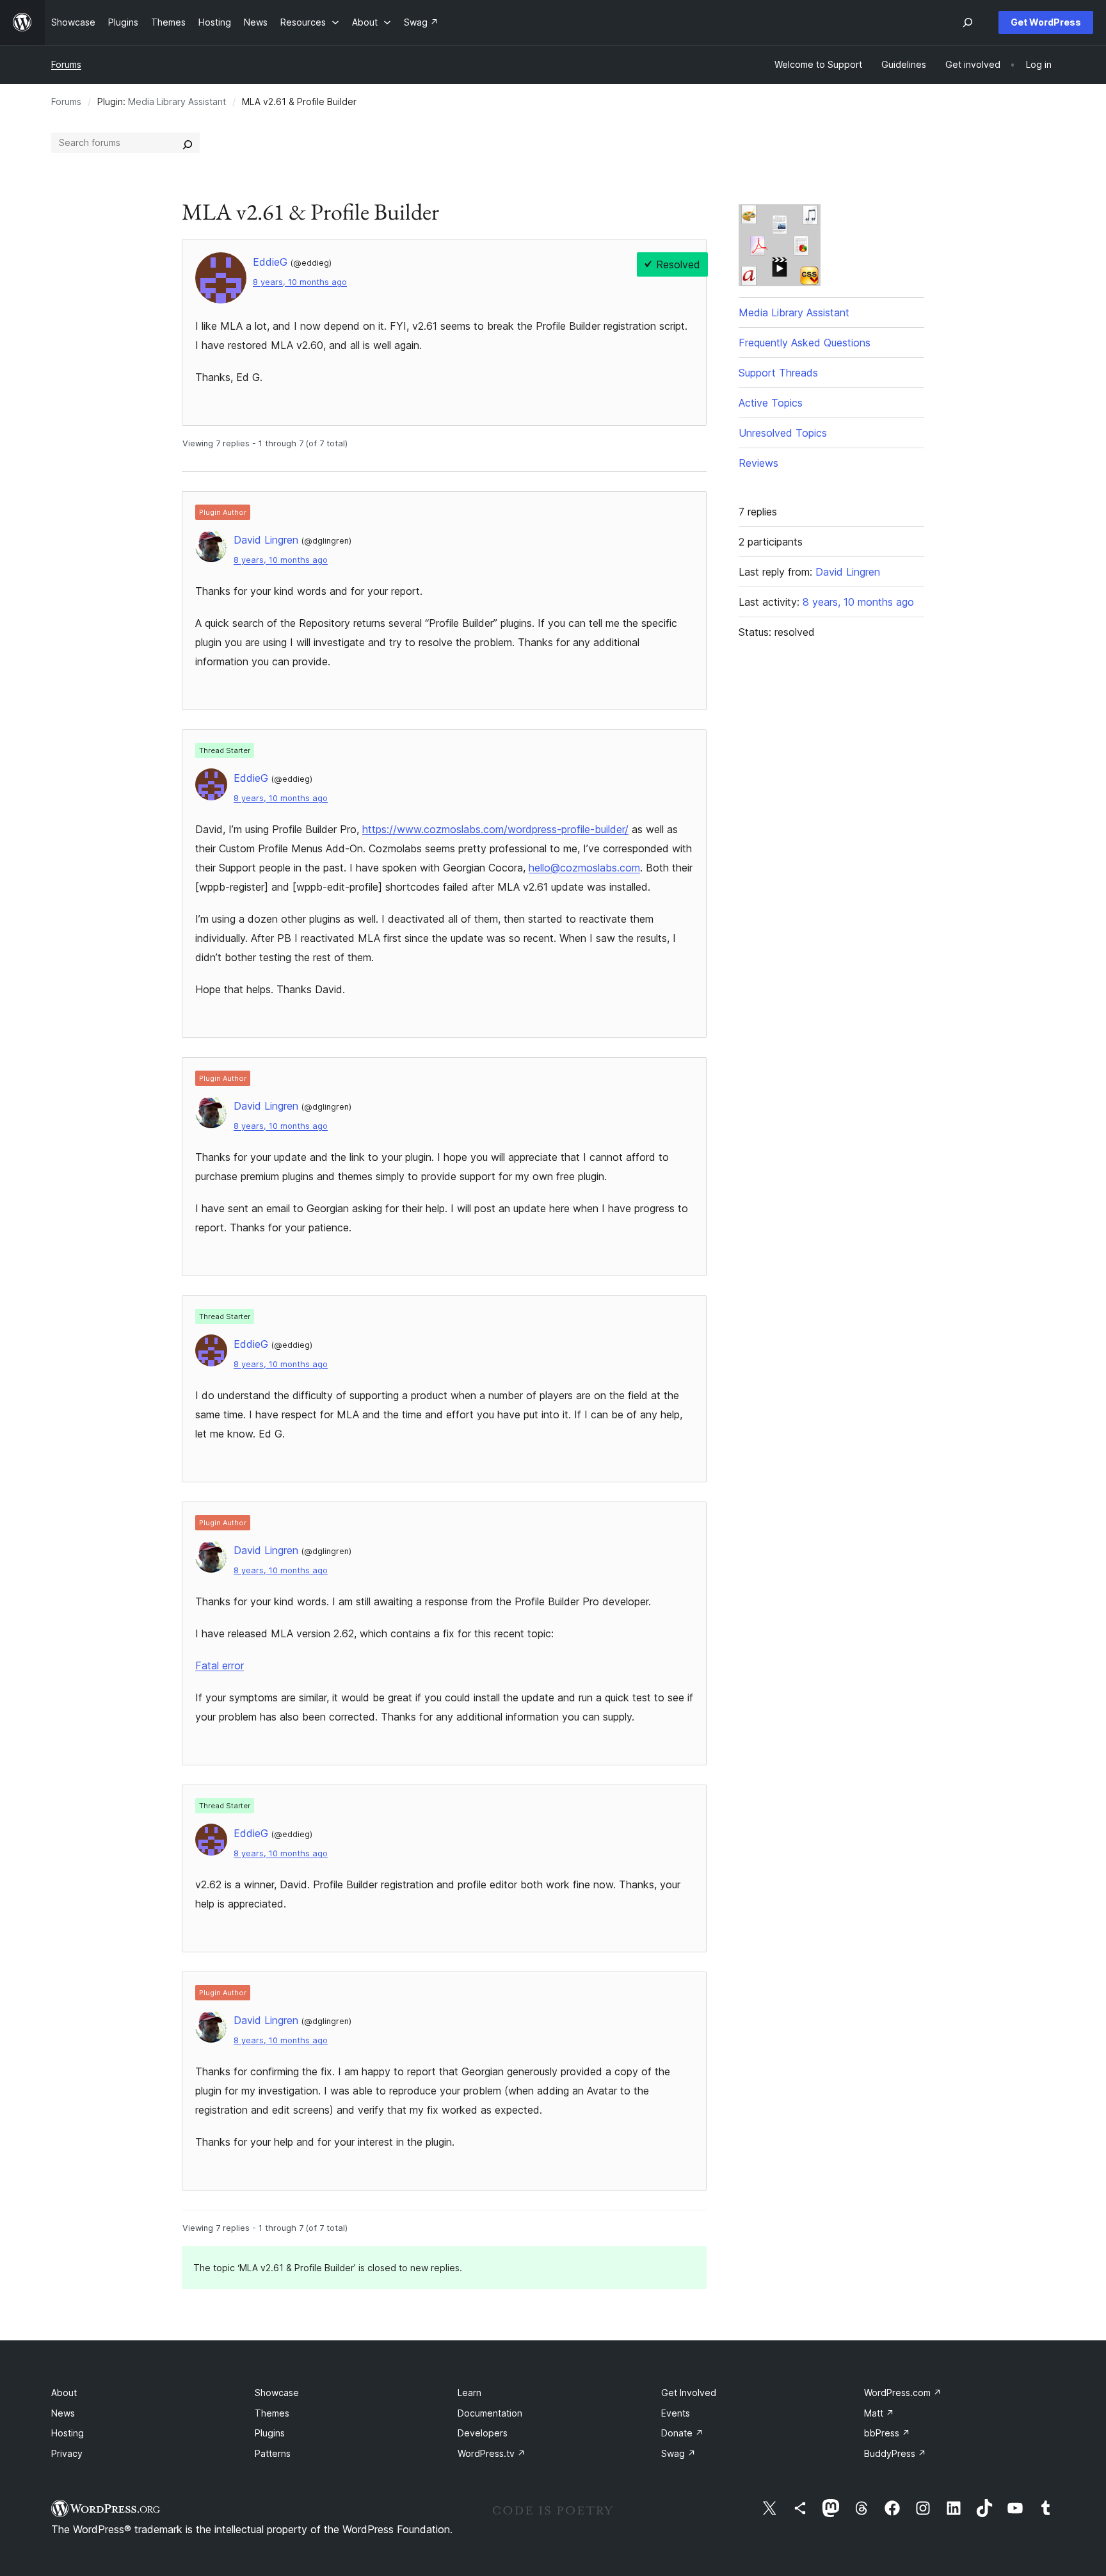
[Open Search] (968, 22)
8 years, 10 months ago (300, 282)
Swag (678, 2453)
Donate (682, 2433)
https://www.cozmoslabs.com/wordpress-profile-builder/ (495, 829)
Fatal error (220, 1665)
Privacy (67, 2453)
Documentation (490, 2413)
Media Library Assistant (177, 101)
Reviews (758, 463)
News (63, 2413)
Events (676, 2413)
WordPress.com (903, 2393)
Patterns (273, 2453)
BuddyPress (895, 2453)
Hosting (68, 2433)
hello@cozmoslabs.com (584, 868)
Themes (272, 2413)
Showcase (277, 2393)
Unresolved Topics (783, 433)
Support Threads (778, 373)
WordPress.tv (492, 2453)
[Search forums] (188, 143)
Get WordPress (1046, 22)
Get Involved (689, 2393)
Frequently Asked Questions (805, 343)
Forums (66, 64)
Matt (879, 2413)
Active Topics (771, 403)
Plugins (270, 2433)
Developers (483, 2433)
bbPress (887, 2433)
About (64, 2393)
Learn (469, 2393)
